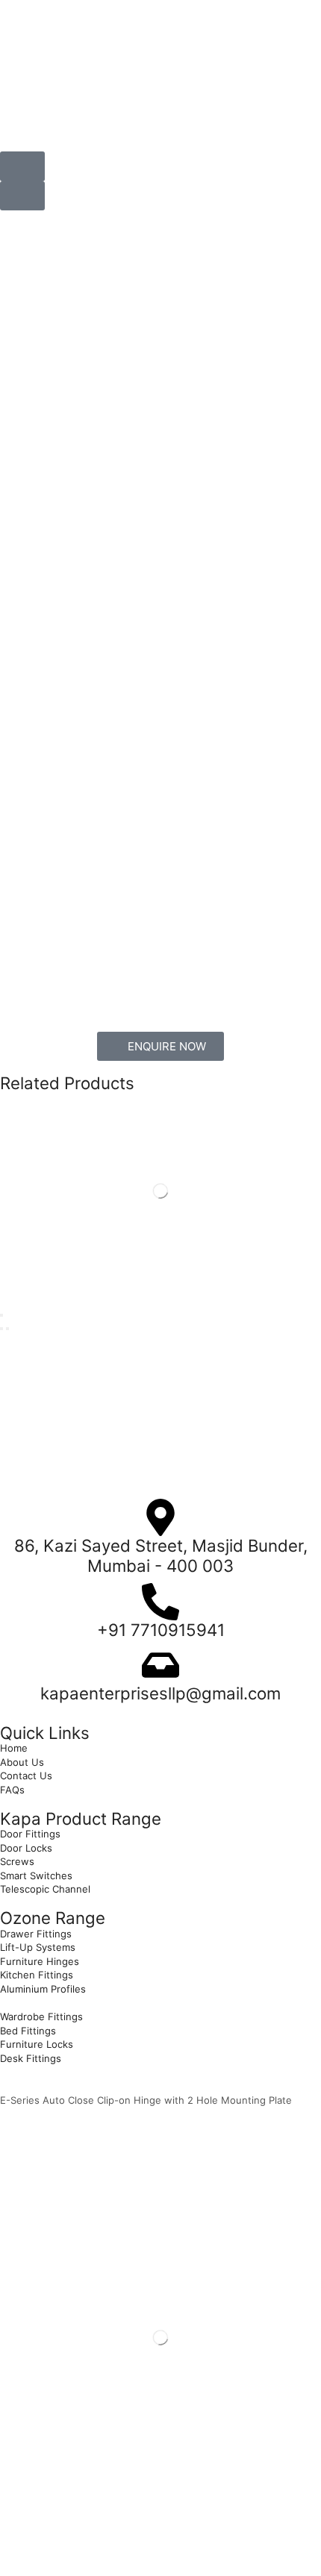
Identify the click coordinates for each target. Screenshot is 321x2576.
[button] (22, 166)
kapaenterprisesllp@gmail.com (160, 1693)
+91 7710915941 (161, 1630)
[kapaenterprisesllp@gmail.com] (160, 1665)
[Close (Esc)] (1, 1315)
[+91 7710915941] (160, 1602)
